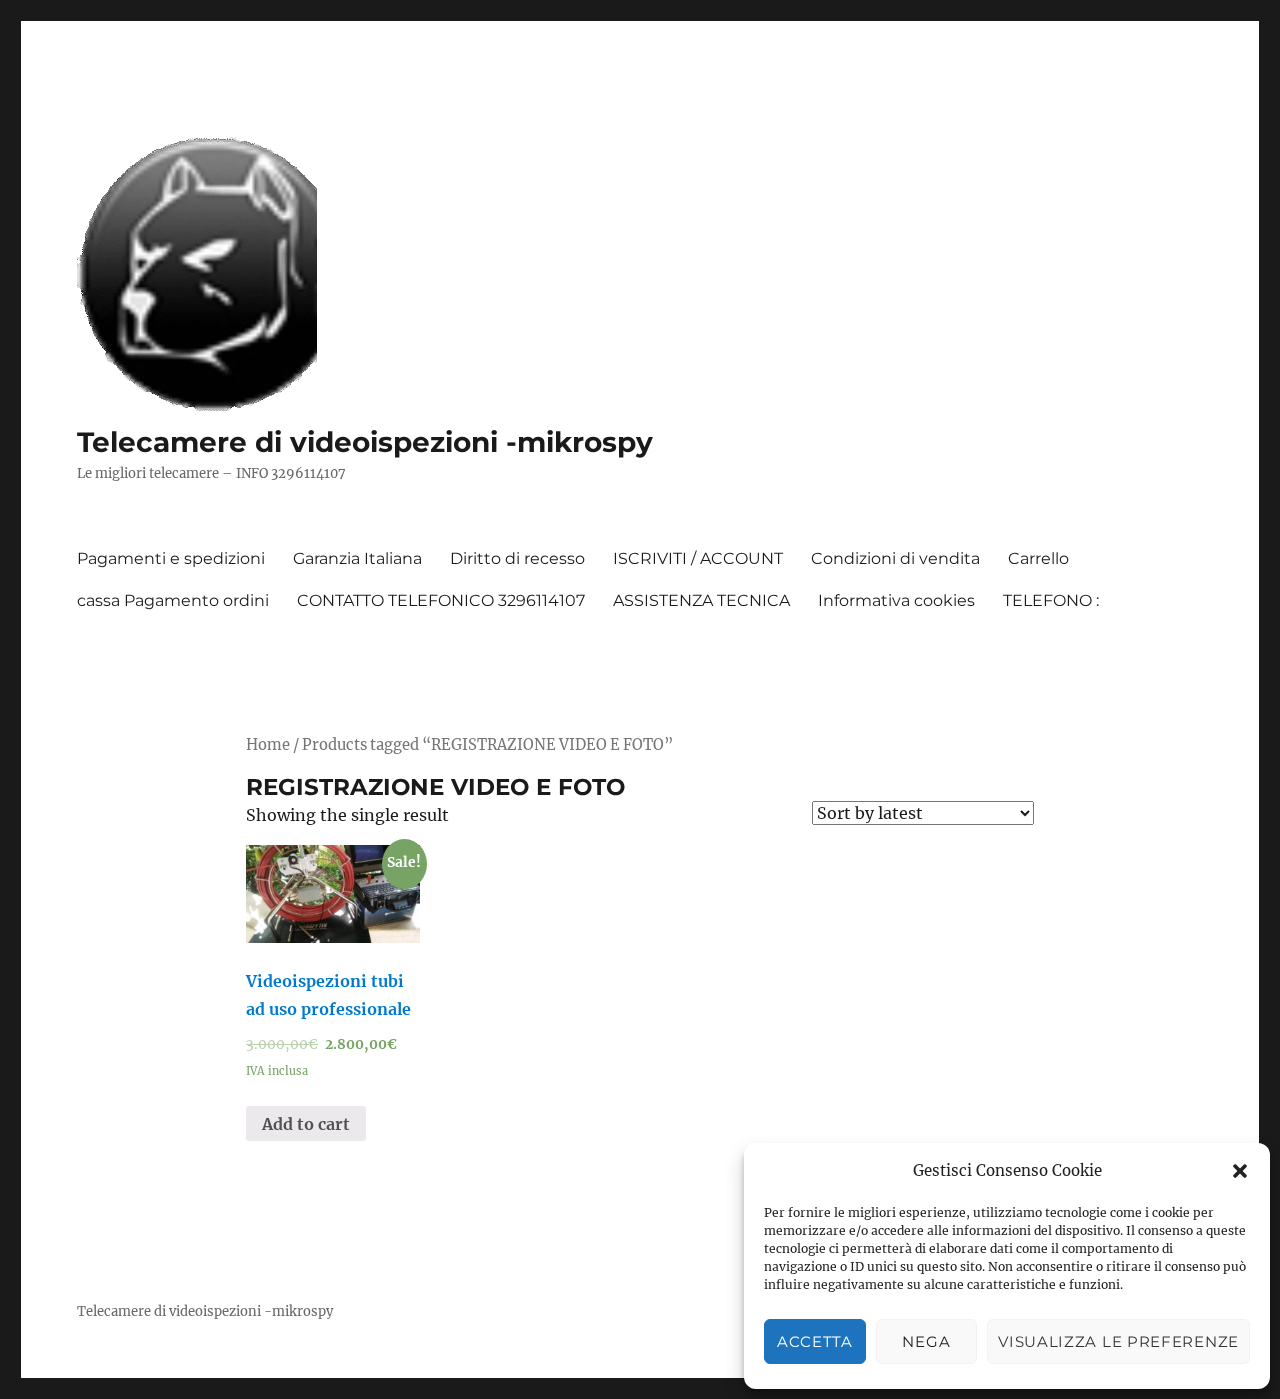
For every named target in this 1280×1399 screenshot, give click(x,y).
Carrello (1038, 558)
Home (268, 745)
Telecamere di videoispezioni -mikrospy (365, 442)
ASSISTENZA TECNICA (701, 600)
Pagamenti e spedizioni (171, 558)
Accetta (815, 1341)
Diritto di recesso (517, 558)
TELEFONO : (1051, 600)
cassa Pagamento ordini (173, 600)
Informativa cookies (896, 600)
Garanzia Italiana (357, 558)
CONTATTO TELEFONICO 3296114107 (441, 600)
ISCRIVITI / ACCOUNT (698, 558)
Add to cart (306, 1124)
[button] (1240, 1171)
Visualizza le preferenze (1118, 1341)
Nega (926, 1341)
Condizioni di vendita (895, 558)
